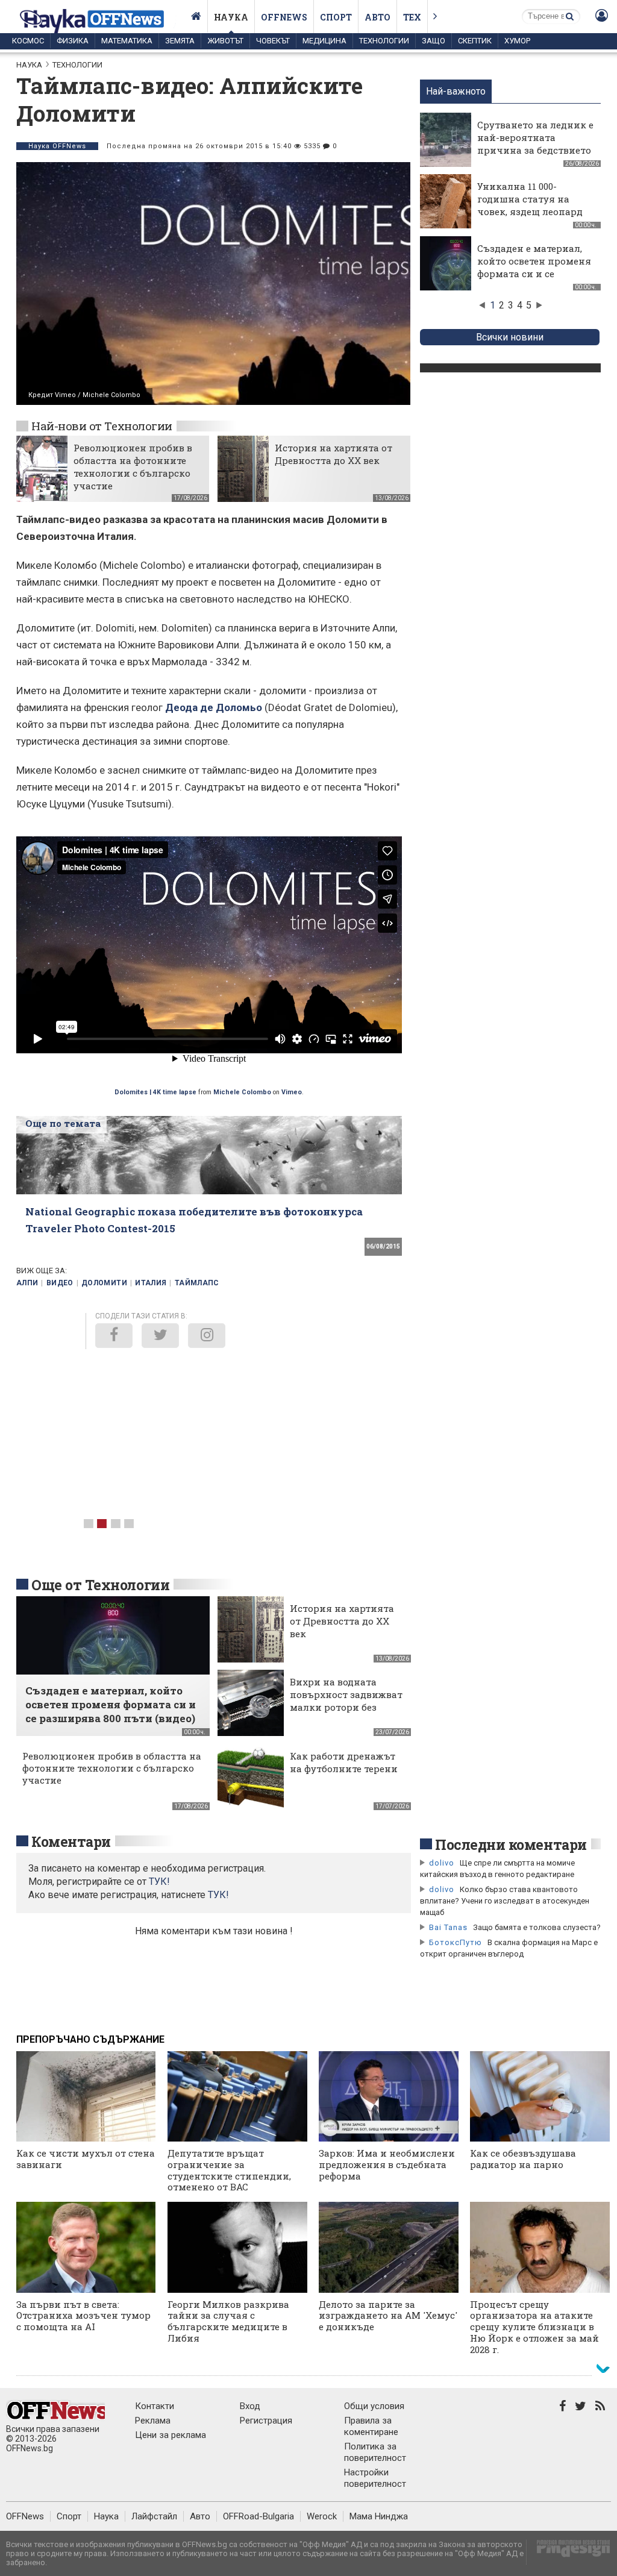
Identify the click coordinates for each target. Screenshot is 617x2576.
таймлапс (197, 1283)
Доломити (104, 1283)
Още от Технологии (100, 1585)
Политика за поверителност (375, 2452)
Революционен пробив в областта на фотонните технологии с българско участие (133, 467)
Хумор (517, 41)
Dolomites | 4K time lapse (155, 1092)
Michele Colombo (242, 1092)
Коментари (71, 1841)
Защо (434, 41)
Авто (377, 17)
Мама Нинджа (379, 2516)
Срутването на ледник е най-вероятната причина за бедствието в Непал (535, 144)
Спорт (336, 17)
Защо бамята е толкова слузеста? (537, 1927)
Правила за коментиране (371, 2426)
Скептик (475, 41)
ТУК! (218, 1895)
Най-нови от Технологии (102, 426)
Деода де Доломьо (214, 707)
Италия (151, 1283)
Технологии (384, 41)
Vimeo (292, 1092)
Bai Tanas (448, 1927)
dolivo (442, 1863)
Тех (412, 17)
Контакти (155, 2406)
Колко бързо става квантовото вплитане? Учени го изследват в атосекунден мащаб (505, 1901)
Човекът (273, 41)
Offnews (284, 17)
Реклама (153, 2421)
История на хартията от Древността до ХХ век (334, 454)
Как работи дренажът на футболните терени (344, 1762)
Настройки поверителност (375, 2478)
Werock (322, 2516)
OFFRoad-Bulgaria (258, 2516)
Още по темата (63, 1123)
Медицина (324, 41)
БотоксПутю (456, 1942)
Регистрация (266, 2421)
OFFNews (25, 2516)
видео (60, 1283)
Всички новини (510, 337)
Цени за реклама (171, 2435)
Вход (250, 2406)
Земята (180, 41)
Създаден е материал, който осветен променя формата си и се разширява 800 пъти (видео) (534, 274)
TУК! (159, 1882)
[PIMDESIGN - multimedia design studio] (568, 2552)
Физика (73, 41)
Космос (28, 41)
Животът (225, 41)
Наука (231, 17)
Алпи (27, 1283)
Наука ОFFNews (57, 146)
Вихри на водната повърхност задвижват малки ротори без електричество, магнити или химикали (346, 1713)
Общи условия (374, 2406)
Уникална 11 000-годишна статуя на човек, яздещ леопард (530, 199)
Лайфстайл (154, 2516)
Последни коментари (511, 1844)
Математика (127, 41)
